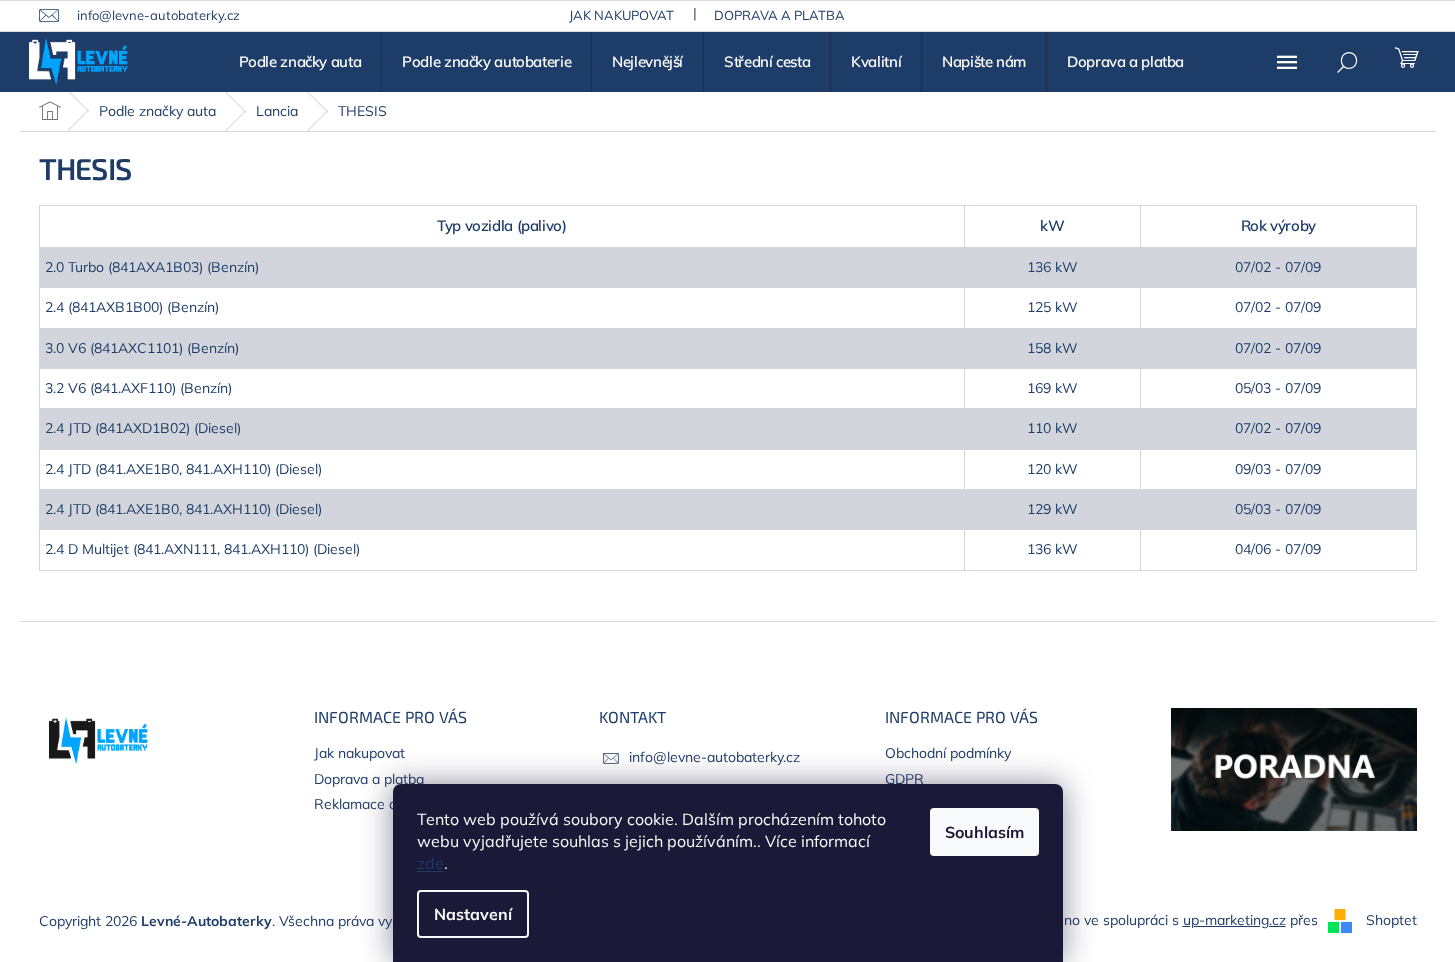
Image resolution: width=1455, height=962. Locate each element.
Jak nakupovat (621, 15)
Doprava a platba (779, 15)
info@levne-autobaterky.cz (714, 757)
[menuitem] (300, 62)
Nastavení (473, 914)
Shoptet (1391, 920)
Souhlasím (984, 832)
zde (430, 863)
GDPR (904, 779)
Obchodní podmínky (948, 753)
